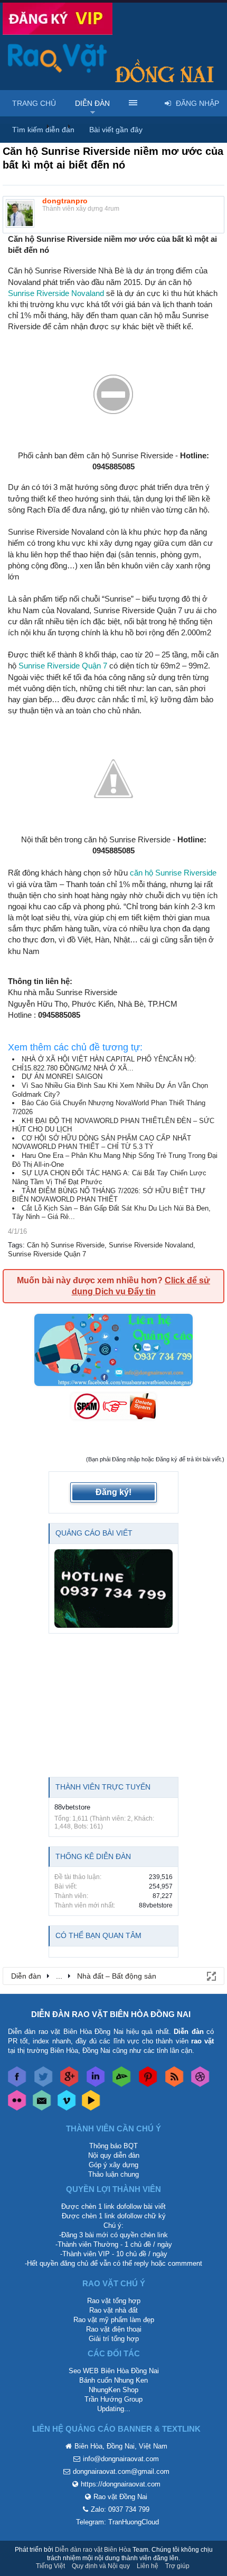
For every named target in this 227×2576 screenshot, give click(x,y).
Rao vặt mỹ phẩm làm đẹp (114, 2320)
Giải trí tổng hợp (114, 2339)
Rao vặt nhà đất (113, 2310)
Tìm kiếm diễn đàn (43, 130)
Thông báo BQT (113, 2146)
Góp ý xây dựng (113, 2165)
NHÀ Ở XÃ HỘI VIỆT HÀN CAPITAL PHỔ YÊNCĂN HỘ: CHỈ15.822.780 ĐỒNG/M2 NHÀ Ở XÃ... (104, 1064)
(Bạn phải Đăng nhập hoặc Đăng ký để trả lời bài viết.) (155, 1459)
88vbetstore (72, 1807)
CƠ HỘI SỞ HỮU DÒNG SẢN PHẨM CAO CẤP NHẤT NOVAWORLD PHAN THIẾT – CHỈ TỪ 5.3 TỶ (102, 1143)
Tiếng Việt (50, 2566)
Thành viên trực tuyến (103, 1787)
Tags (15, 1245)
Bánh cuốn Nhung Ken (113, 2380)
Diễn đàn (92, 103)
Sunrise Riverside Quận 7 (63, 666)
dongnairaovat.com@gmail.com (121, 2471)
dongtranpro (65, 201)
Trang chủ (34, 103)
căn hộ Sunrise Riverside (173, 873)
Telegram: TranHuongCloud (117, 2522)
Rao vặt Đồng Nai (120, 2497)
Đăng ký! (113, 1492)
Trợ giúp (177, 2566)
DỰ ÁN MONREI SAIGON (62, 1076)
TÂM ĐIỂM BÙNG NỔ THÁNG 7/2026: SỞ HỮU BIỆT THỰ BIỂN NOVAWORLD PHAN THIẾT (109, 1195)
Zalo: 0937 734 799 (120, 2509)
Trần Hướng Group (113, 2399)
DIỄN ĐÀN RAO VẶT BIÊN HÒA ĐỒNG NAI (111, 2014)
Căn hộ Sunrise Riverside (66, 1245)
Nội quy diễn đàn (114, 2155)
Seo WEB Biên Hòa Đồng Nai (114, 2371)
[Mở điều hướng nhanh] (211, 1975)
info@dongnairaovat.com (121, 2459)
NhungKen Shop (113, 2390)
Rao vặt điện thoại (114, 2329)
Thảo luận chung (113, 2174)
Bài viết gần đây (116, 130)
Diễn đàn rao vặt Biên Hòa (93, 2550)
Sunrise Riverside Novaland (56, 293)
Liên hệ (148, 2566)
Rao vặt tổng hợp (114, 2301)
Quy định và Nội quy (101, 2566)
